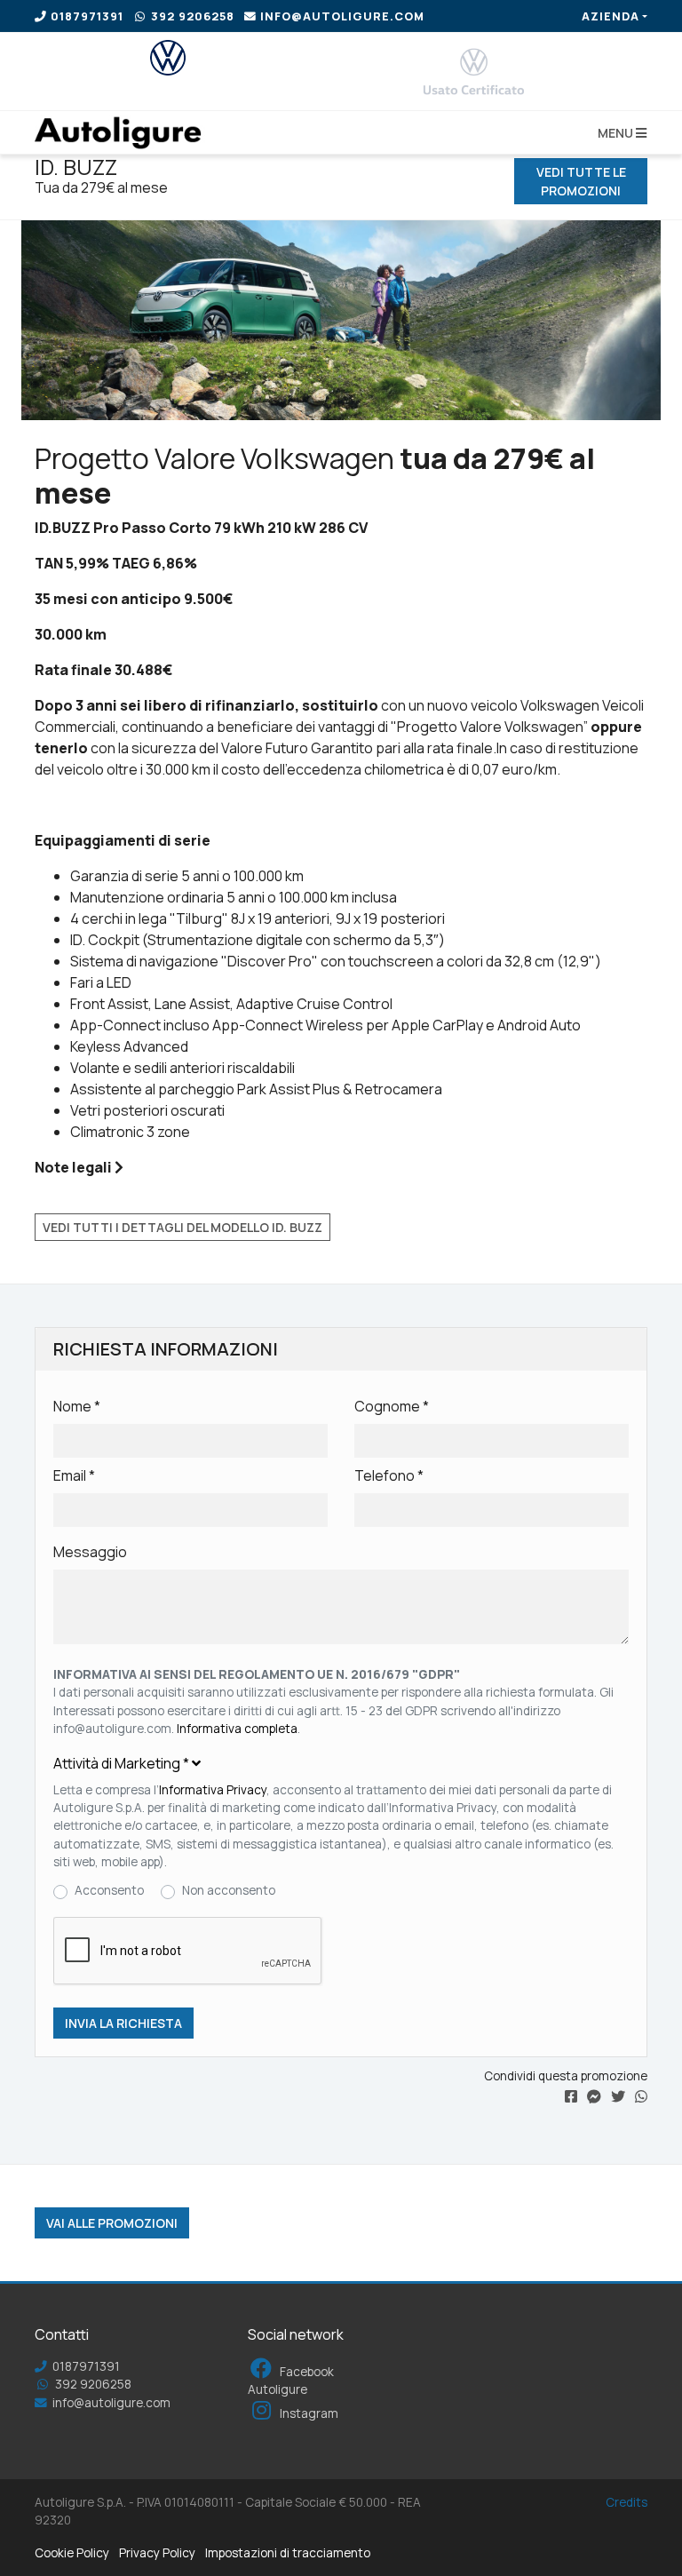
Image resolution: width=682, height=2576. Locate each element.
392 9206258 (92, 2384)
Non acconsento (229, 1890)
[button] (619, 133)
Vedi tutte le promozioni (581, 181)
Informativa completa (237, 1729)
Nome (77, 1406)
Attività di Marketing (121, 1763)
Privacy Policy (157, 2553)
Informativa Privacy (213, 1790)
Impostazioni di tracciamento (288, 2553)
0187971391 (85, 2366)
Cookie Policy (72, 2553)
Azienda (611, 16)
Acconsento (109, 1890)
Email (74, 1475)
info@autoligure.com (110, 2403)
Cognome (392, 1406)
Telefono (389, 1475)
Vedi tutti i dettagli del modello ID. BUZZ (182, 1227)
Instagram (308, 2413)
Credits (626, 2502)
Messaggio (90, 1552)
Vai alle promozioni (112, 2223)
